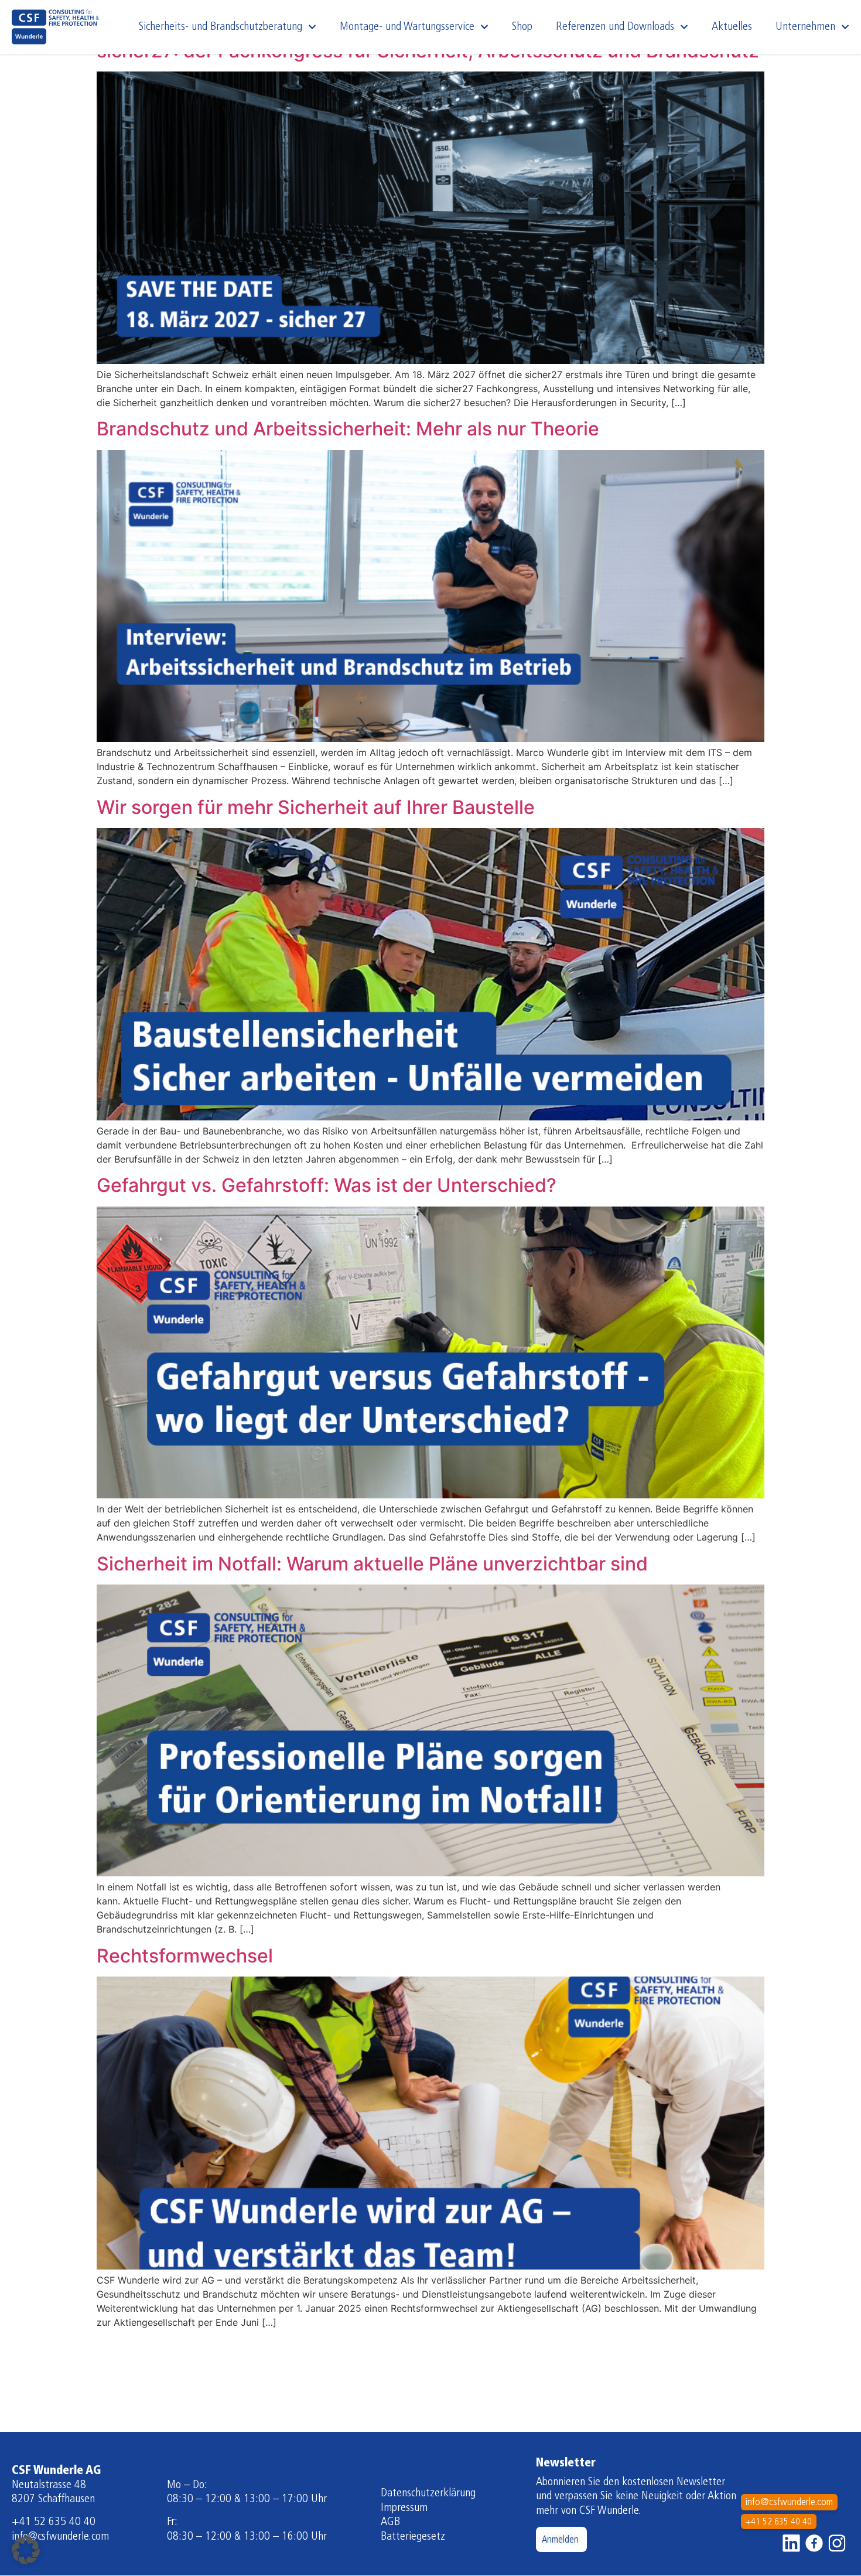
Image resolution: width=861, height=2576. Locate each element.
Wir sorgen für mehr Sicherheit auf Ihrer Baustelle (316, 807)
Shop (522, 27)
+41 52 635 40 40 (54, 2522)
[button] (26, 2550)
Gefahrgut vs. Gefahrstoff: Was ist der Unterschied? (327, 1185)
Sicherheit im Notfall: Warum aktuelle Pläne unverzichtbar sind (372, 1564)
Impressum (404, 2508)
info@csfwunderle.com (60, 2537)
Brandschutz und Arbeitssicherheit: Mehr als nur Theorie (348, 429)
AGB (390, 2522)
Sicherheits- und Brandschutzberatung (221, 27)
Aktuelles (732, 27)
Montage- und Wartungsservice (407, 27)
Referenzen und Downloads (615, 27)
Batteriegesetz (413, 2537)
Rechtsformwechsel (185, 1956)
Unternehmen (805, 27)
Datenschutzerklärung (428, 2493)
